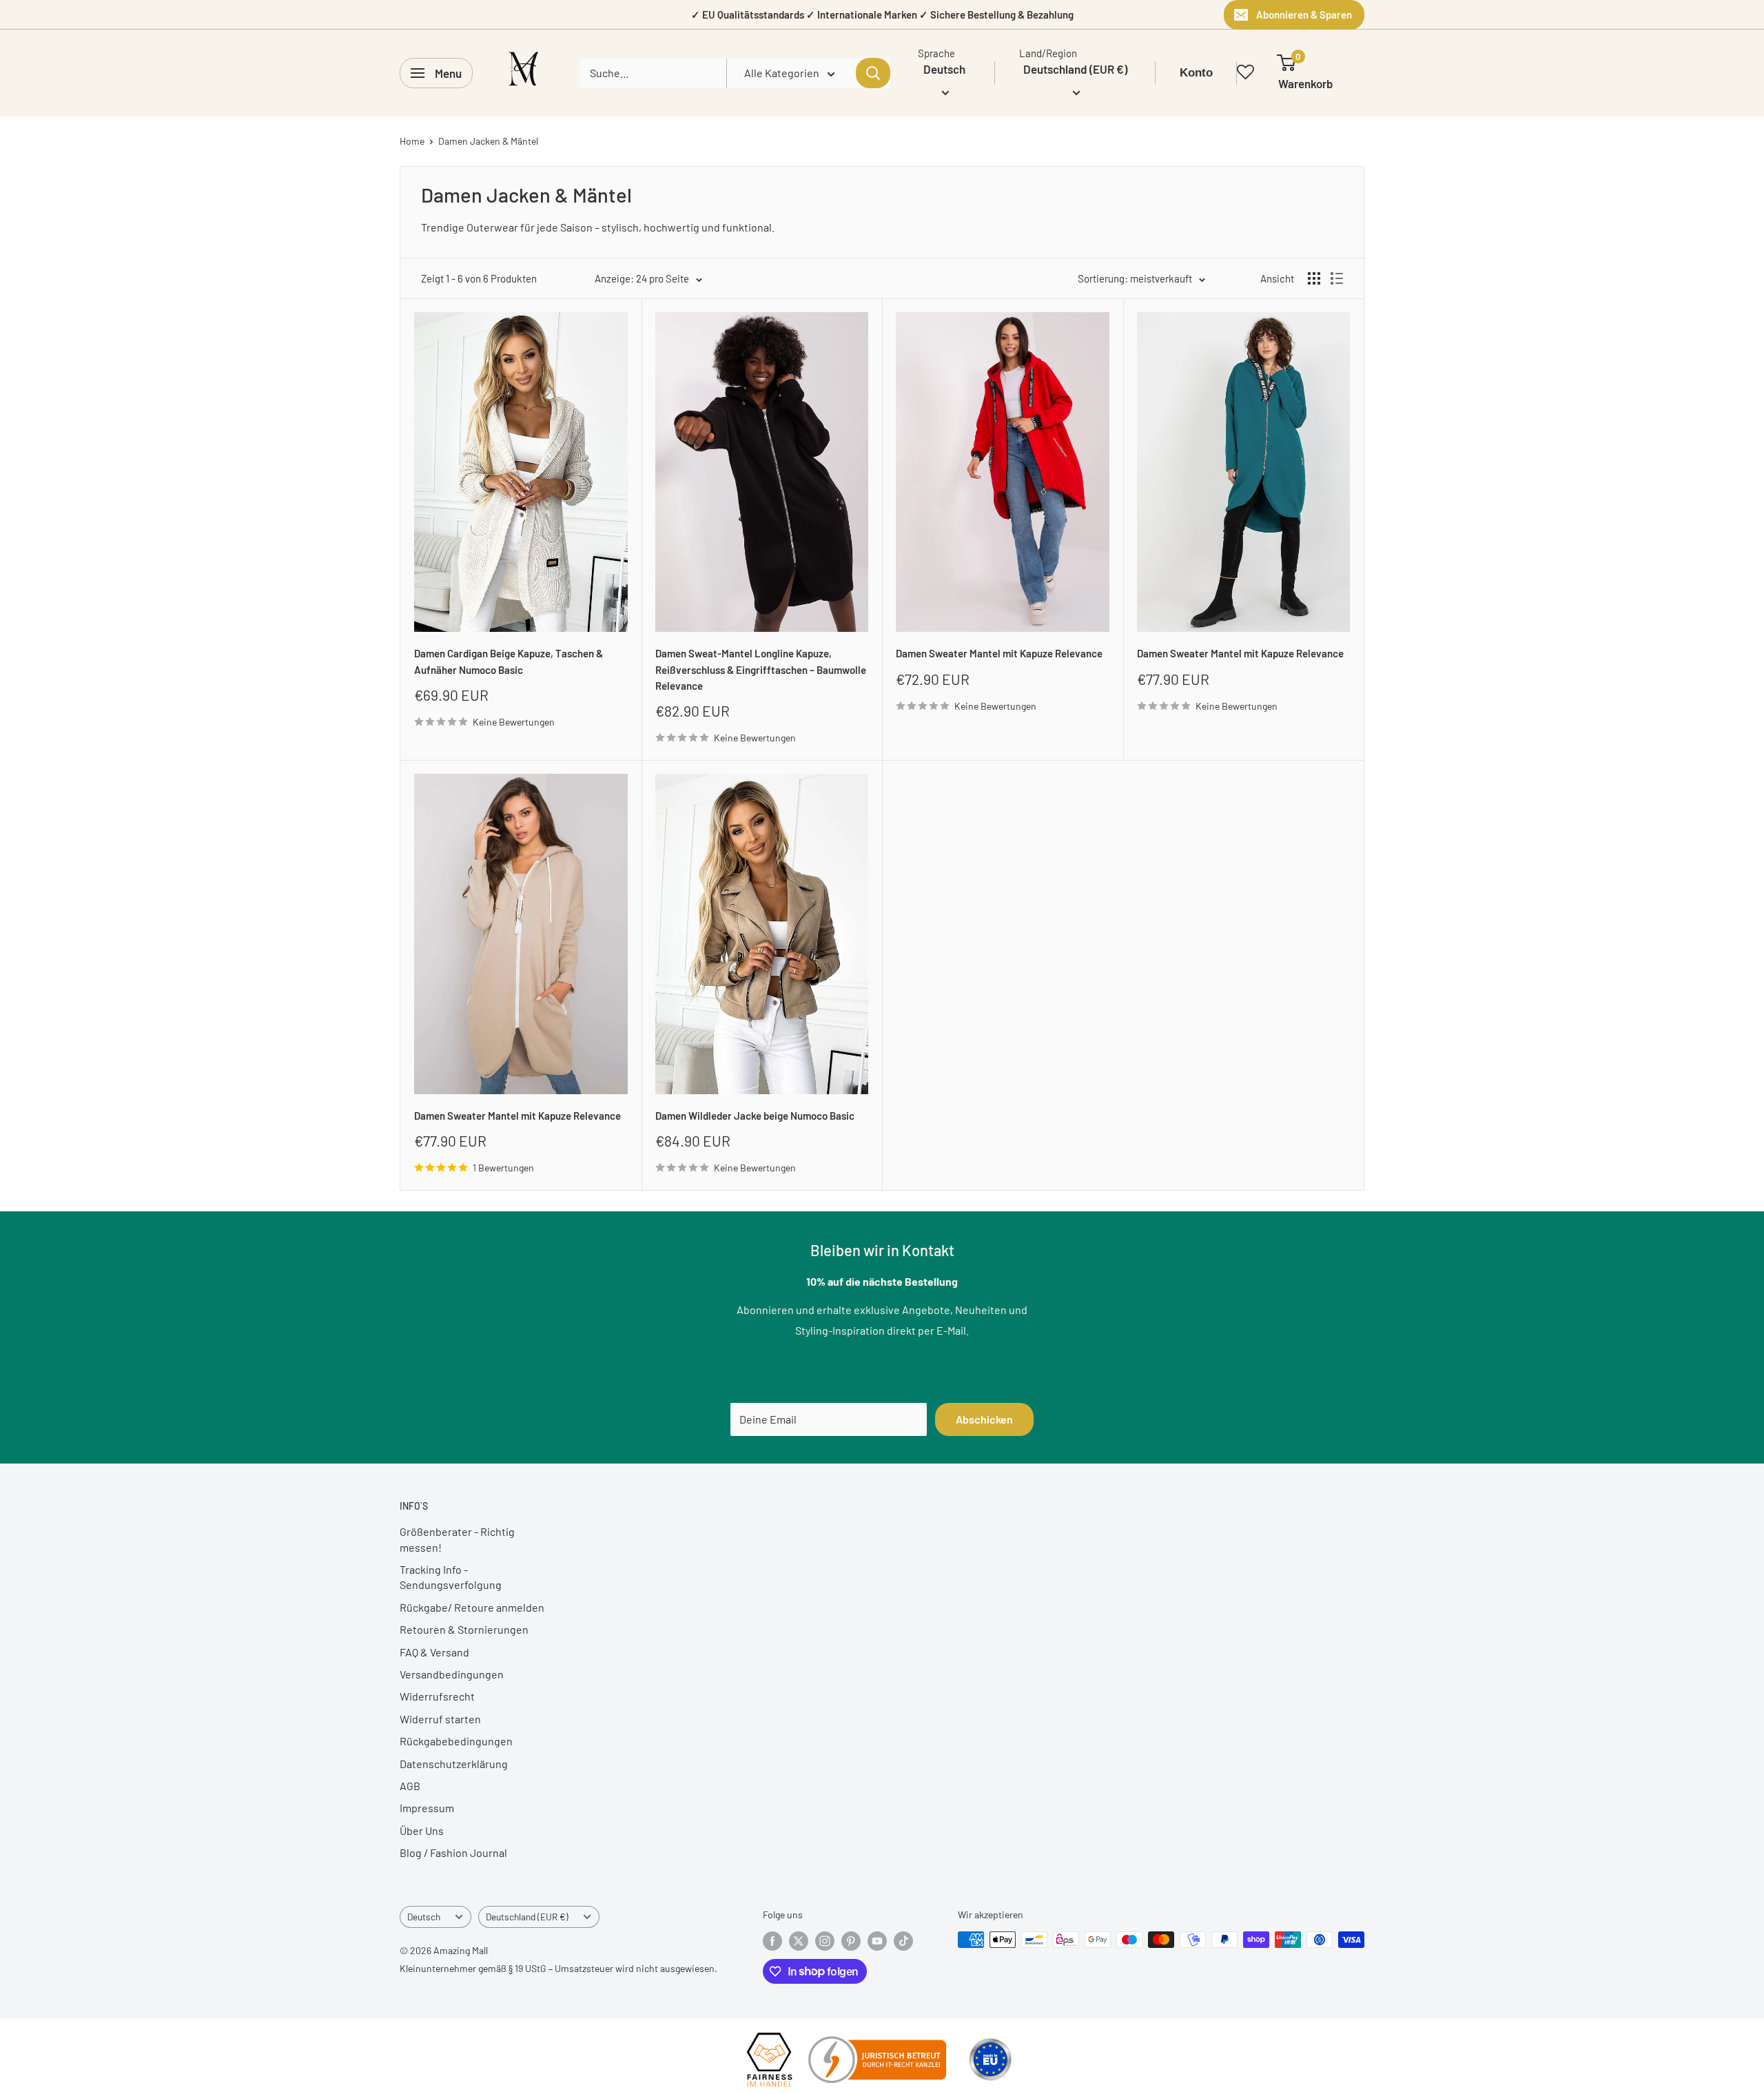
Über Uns (422, 1830)
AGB (410, 1786)
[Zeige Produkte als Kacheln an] (1314, 278)
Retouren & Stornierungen (464, 1629)
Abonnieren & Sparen (1304, 14)
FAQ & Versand (434, 1652)
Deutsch (424, 1917)
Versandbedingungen (452, 1674)
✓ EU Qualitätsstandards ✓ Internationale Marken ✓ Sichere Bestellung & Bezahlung (882, 14)
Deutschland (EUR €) (527, 1917)
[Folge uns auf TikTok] (903, 1941)
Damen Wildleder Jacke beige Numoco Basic (755, 1116)
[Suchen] (873, 73)
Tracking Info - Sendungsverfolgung (451, 1577)
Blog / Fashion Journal (453, 1852)
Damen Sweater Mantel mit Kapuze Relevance (999, 653)
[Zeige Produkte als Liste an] (1337, 278)
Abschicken (984, 1419)
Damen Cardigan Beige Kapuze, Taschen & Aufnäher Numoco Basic (509, 661)
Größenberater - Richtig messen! (457, 1539)
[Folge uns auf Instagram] (825, 1941)
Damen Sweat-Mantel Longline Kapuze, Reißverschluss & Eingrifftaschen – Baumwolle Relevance (761, 669)
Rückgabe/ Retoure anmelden (472, 1607)
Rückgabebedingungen (456, 1741)
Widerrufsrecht (437, 1696)
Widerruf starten (440, 1719)
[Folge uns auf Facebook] (772, 1941)
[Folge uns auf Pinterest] (851, 1941)
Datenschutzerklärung (454, 1764)
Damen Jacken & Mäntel (488, 141)
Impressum (427, 1808)
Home (412, 141)
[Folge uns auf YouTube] (877, 1941)
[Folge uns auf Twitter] (799, 1941)
